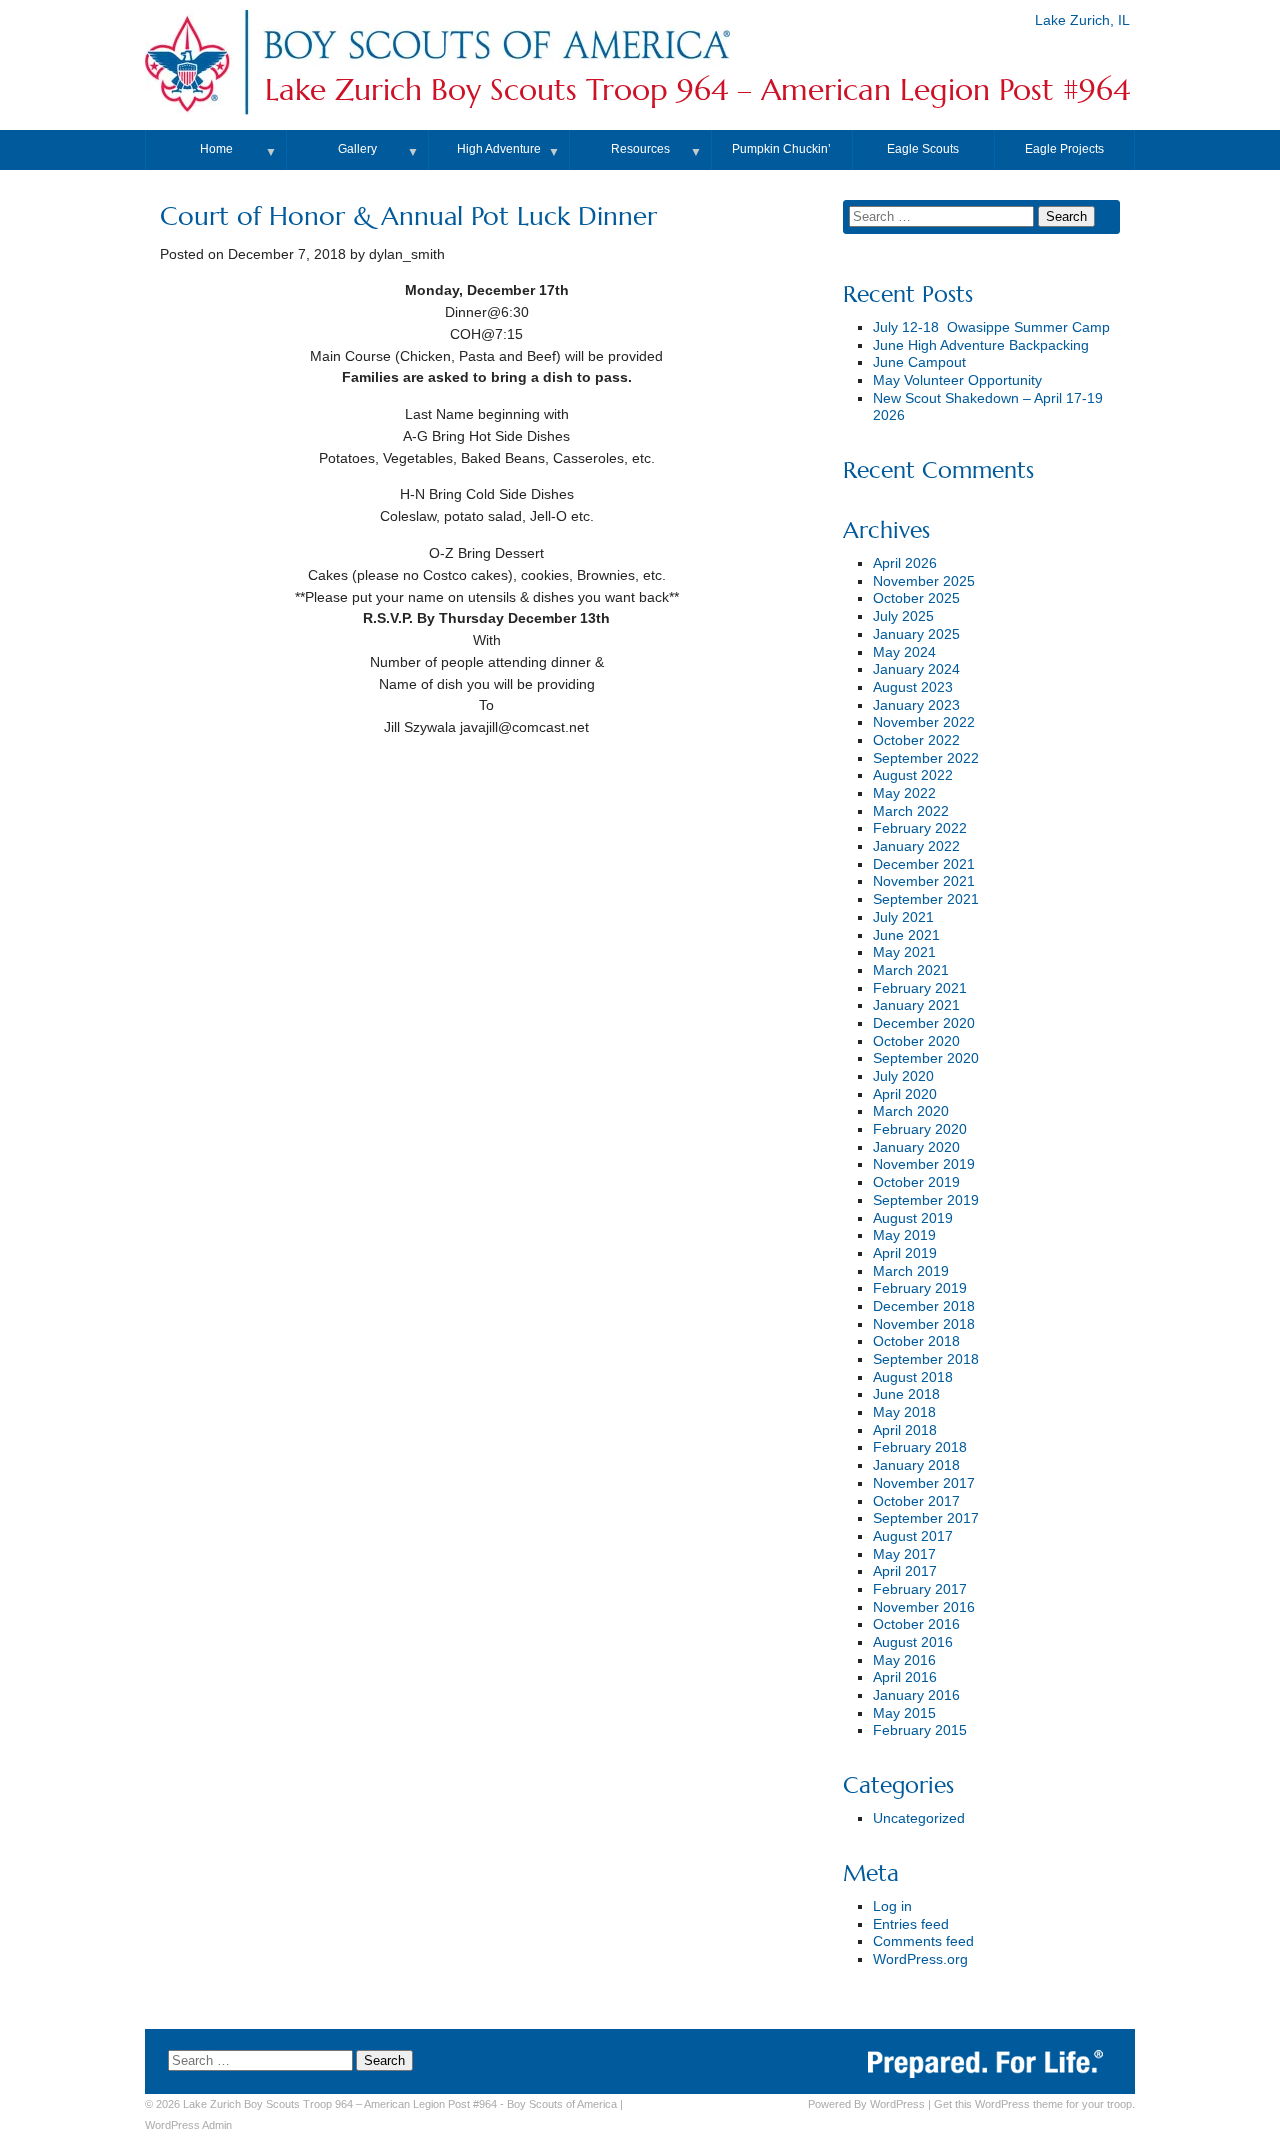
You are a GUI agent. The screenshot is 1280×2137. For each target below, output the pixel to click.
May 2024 (904, 652)
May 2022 (904, 793)
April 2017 (905, 1571)
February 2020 (920, 1129)
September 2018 (926, 1359)
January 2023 (916, 705)
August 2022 (913, 775)
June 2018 (906, 1394)
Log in (892, 1906)
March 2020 (911, 1111)
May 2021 (904, 952)
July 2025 (903, 616)
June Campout (919, 362)
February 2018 (920, 1447)
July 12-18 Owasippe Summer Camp (991, 327)
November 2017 (924, 1483)
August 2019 (913, 1218)
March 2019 (911, 1271)
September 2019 (926, 1200)
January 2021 (916, 1005)
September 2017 (926, 1518)
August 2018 (913, 1377)
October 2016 (916, 1624)
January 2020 (916, 1147)
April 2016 (905, 1677)
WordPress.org (920, 1959)
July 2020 (903, 1076)
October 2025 (916, 598)
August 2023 (913, 687)
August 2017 (913, 1536)
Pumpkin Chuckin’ (781, 149)
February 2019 (920, 1288)
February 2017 (920, 1589)
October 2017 (916, 1501)
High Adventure (499, 149)
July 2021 (903, 917)
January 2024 (916, 669)
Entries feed (911, 1924)
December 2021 (924, 864)
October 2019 (916, 1182)
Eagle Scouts (923, 149)
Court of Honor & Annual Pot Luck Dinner (408, 216)
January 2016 (916, 1695)
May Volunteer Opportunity (957, 380)
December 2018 (924, 1306)
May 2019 (904, 1235)
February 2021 (920, 988)
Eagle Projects (1064, 149)
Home (216, 149)
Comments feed (923, 1941)
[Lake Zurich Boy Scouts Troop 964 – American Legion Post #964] (496, 63)
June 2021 (906, 935)
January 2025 (916, 634)
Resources (640, 149)
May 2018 (904, 1412)
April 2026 (905, 563)
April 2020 (905, 1094)
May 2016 (904, 1660)
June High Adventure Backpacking (981, 345)
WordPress (897, 2104)
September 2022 (926, 758)
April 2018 (905, 1430)
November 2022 (924, 722)
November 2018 (924, 1324)
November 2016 (924, 1607)
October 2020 (916, 1041)
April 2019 (905, 1253)
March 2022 (911, 811)
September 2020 (926, 1058)
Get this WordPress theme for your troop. (1034, 2104)
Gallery (357, 149)
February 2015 (920, 1730)
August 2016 (913, 1642)
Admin (188, 2125)
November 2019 (924, 1164)
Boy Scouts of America (562, 2104)
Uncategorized (919, 1818)
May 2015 (904, 1713)
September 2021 (926, 899)
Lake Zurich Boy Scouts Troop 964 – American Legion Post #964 (697, 90)
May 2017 (904, 1554)
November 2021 (924, 881)
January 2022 (916, 846)
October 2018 (916, 1341)
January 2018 (916, 1465)
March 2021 (911, 970)
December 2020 (924, 1023)
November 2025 (924, 581)
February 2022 (920, 828)
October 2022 (916, 740)
